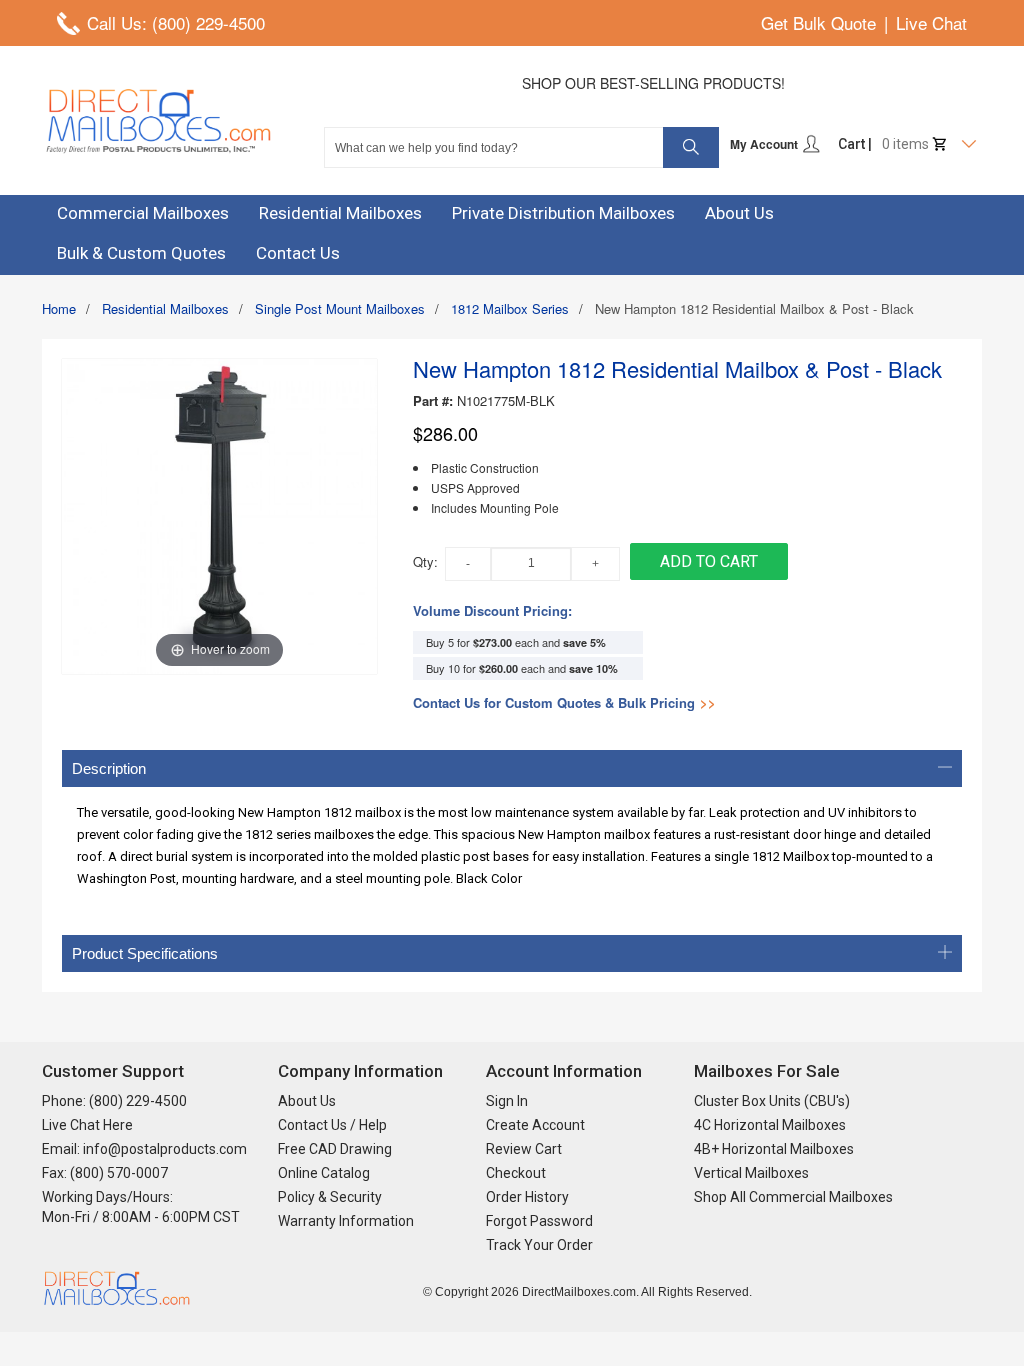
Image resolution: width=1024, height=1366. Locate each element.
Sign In (507, 1101)
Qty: (425, 561)
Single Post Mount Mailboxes (340, 308)
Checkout (516, 1173)
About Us (307, 1101)
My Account (765, 144)
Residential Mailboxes (165, 308)
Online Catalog (324, 1173)
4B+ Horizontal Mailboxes (774, 1149)
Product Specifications (145, 953)
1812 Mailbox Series (510, 308)
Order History (527, 1197)
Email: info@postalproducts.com (144, 1149)
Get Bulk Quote (818, 22)
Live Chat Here (87, 1125)
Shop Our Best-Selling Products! (653, 83)
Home (59, 308)
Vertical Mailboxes (751, 1173)
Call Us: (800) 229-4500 (176, 22)
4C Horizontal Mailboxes (770, 1125)
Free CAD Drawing (335, 1149)
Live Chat (931, 22)
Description (109, 768)
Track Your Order (539, 1245)
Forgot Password (539, 1221)
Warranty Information (346, 1221)
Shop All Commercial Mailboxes (793, 1197)
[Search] (691, 147)
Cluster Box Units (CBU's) (772, 1101)
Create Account (535, 1125)
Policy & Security (330, 1197)
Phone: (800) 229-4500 (114, 1101)
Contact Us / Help (332, 1125)
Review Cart (524, 1149)
